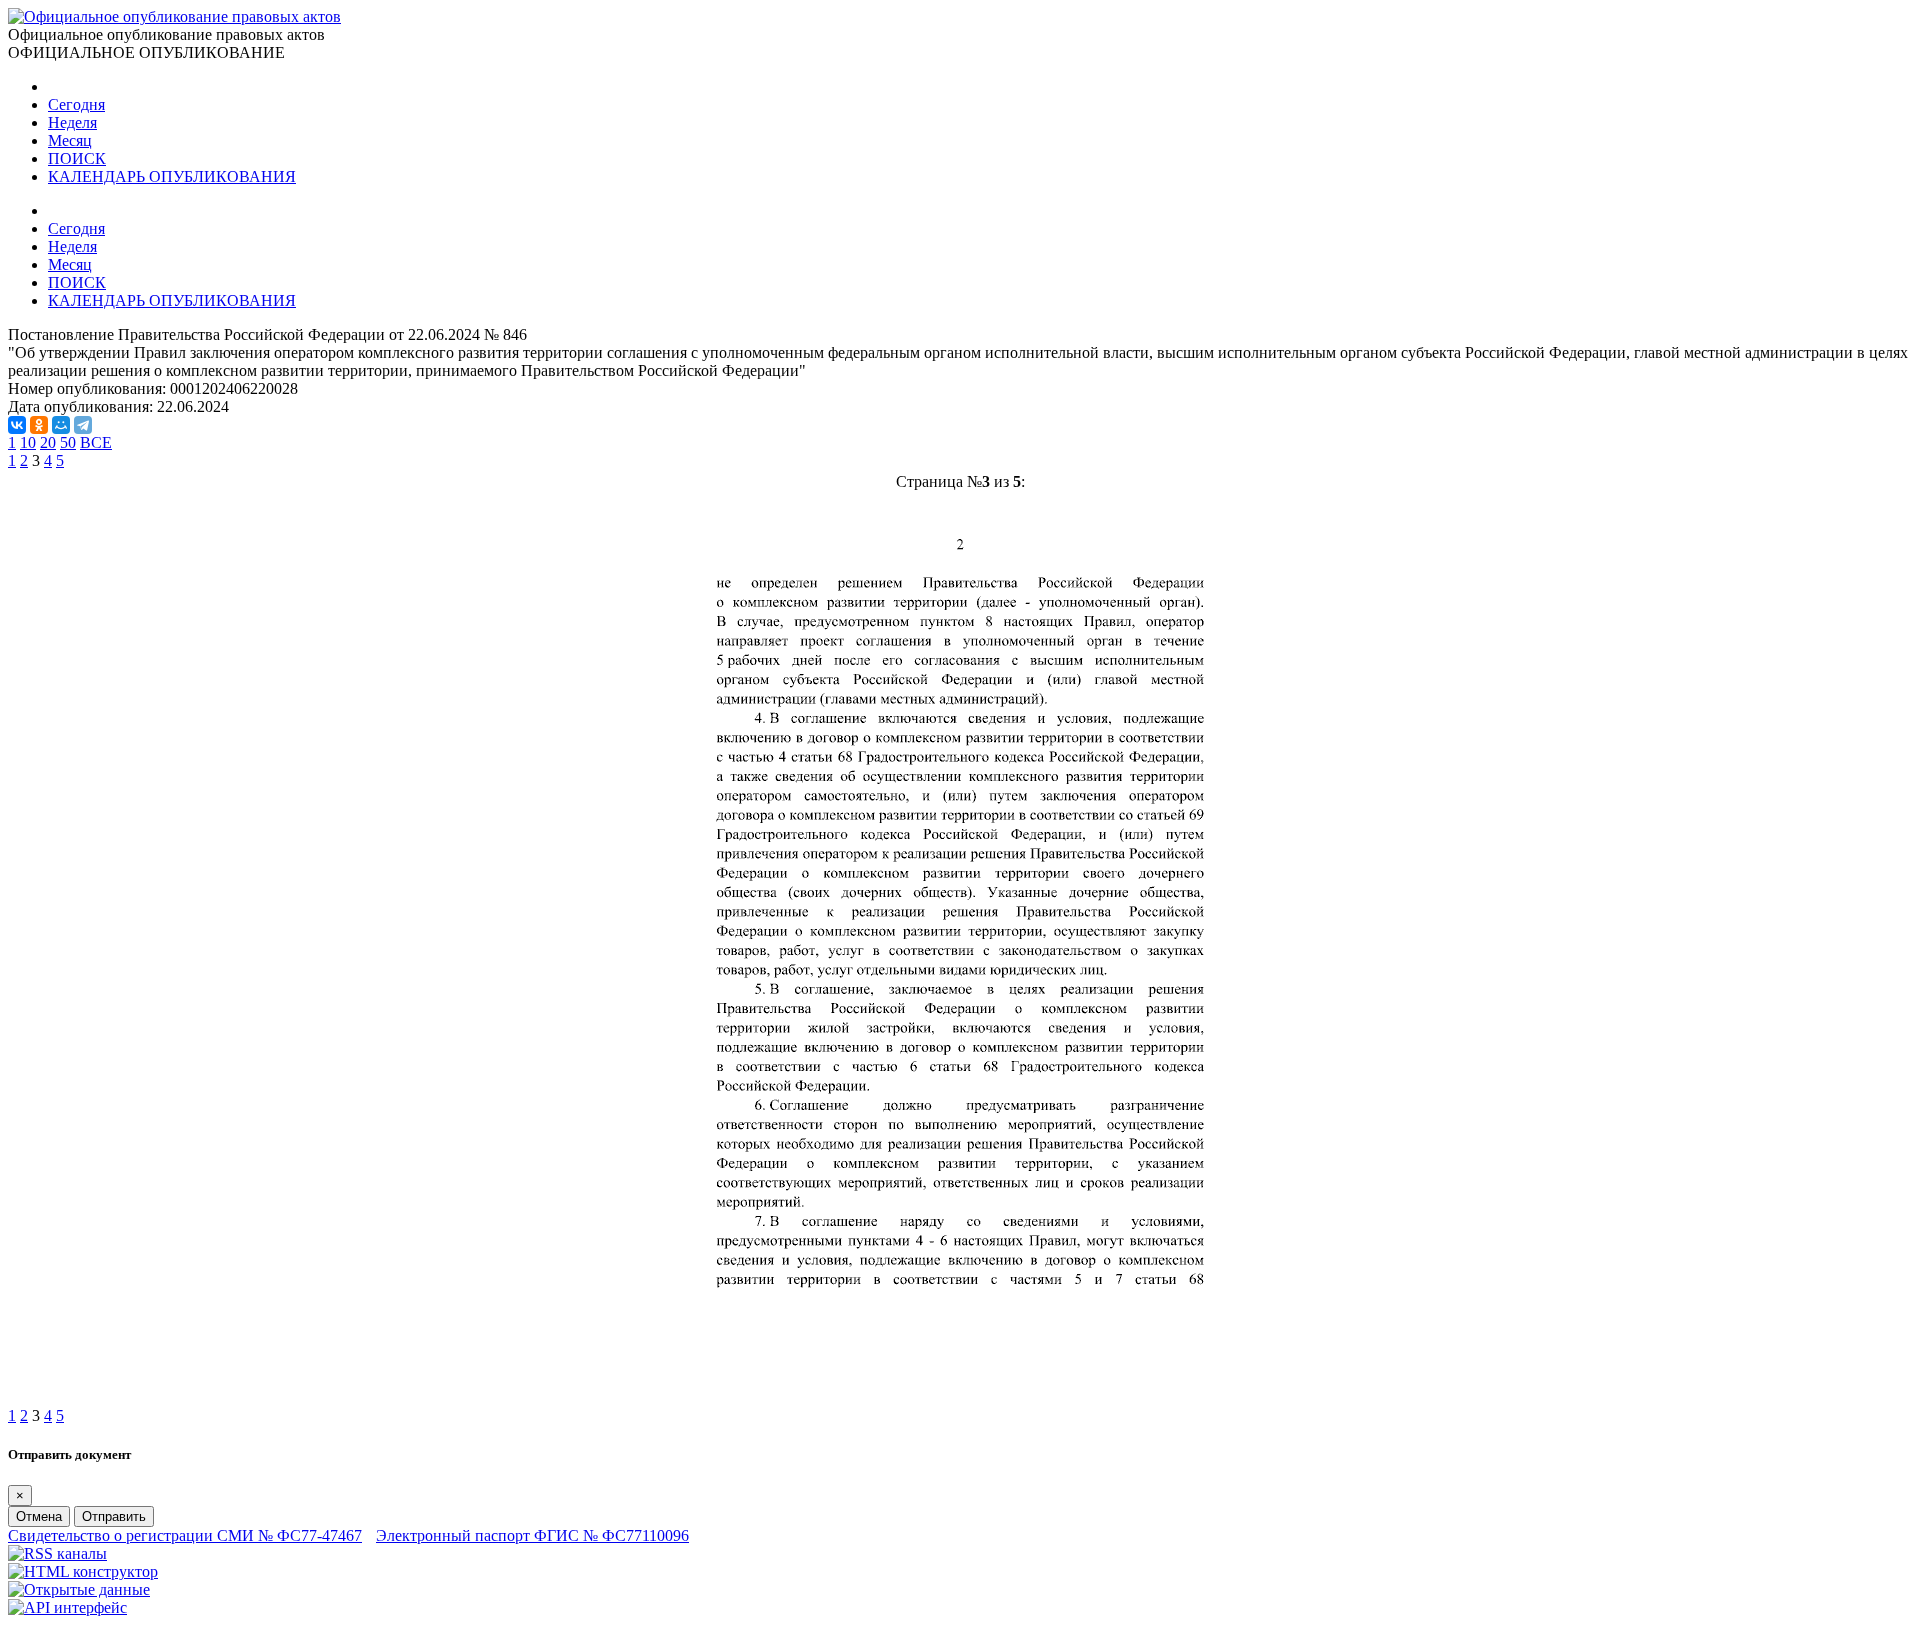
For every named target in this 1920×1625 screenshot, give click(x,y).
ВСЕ (96, 442)
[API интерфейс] (67, 1607)
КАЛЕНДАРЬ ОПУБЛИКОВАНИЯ (172, 176)
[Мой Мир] (61, 425)
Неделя (72, 122)
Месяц (70, 140)
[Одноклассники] (39, 425)
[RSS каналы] (57, 1553)
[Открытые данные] (79, 1589)
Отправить (114, 1516)
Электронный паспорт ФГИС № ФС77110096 (532, 1535)
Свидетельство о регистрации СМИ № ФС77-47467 (185, 1535)
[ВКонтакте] (17, 425)
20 (48, 442)
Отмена (39, 1516)
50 (68, 442)
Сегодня (76, 104)
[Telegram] (83, 425)
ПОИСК (77, 158)
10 (28, 442)
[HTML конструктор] (83, 1571)
